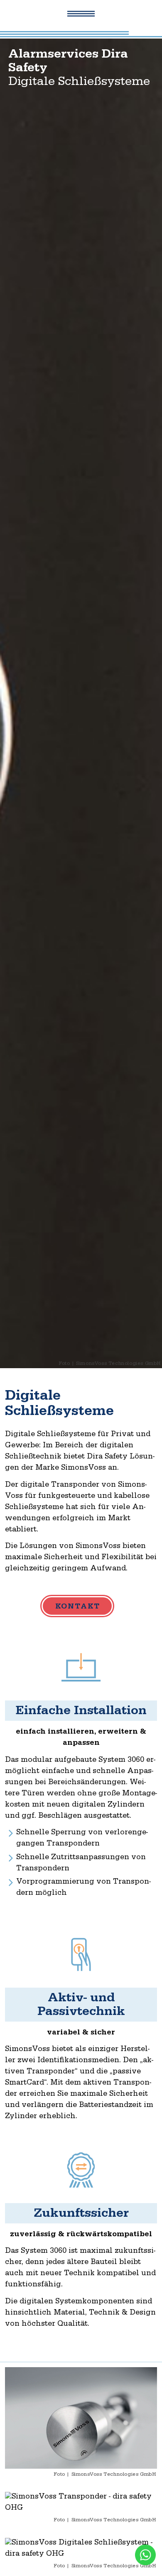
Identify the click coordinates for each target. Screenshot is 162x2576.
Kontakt (78, 1607)
